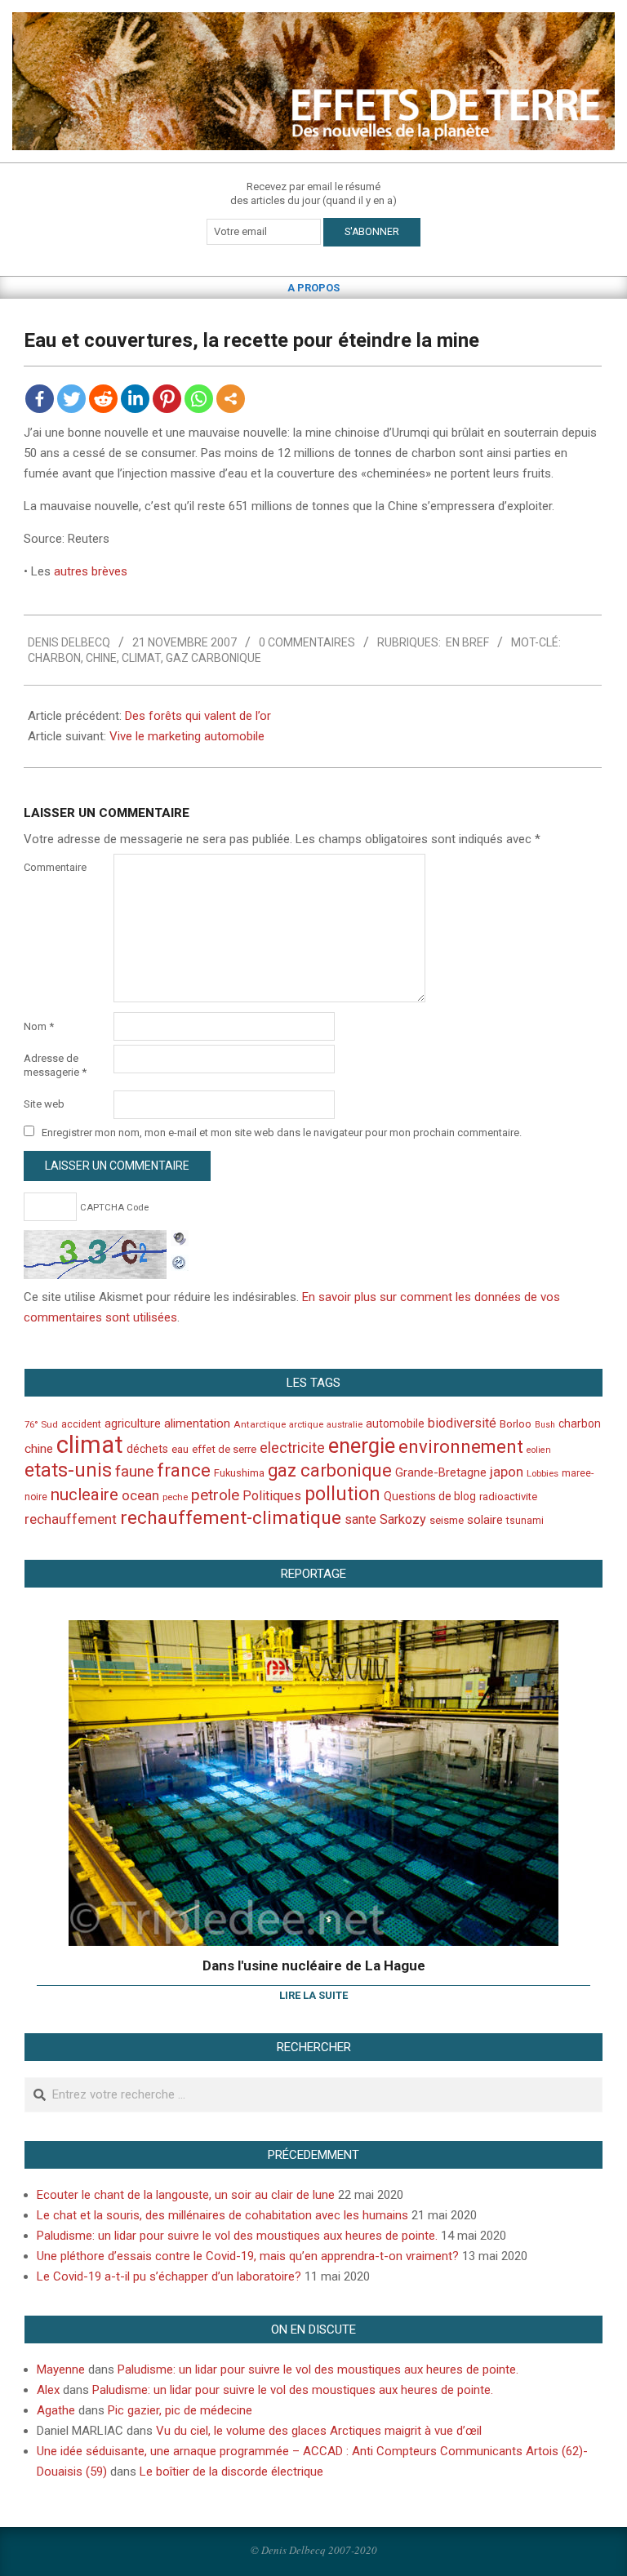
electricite (292, 1448)
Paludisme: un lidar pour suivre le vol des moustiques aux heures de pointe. (237, 2236)
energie (362, 1446)
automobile (395, 1423)
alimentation (197, 1423)
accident (81, 1424)
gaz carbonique (213, 658)
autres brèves (91, 571)
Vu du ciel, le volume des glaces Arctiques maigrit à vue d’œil (319, 2431)
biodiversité (462, 1423)
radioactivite (508, 1497)
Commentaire (55, 867)
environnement (461, 1446)
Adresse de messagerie (55, 1065)
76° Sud (41, 1424)
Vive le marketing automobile (187, 736)
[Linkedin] (135, 399)
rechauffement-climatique (231, 1518)
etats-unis (68, 1470)
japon (507, 1472)
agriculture (133, 1424)
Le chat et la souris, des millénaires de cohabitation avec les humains (222, 2215)
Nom (39, 1026)
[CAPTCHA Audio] (180, 1240)
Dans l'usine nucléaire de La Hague (314, 1965)
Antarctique (260, 1424)
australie (345, 1425)
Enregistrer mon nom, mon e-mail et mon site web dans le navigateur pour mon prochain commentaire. (282, 1133)
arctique (306, 1425)
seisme (447, 1520)
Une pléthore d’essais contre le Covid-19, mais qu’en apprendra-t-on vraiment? (248, 2256)
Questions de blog (430, 1496)
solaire (485, 1520)
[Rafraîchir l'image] (180, 1260)
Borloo (516, 1424)
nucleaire (84, 1495)
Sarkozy (403, 1519)
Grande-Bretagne (441, 1472)
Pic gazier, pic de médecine (180, 2410)
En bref (467, 642)
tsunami (525, 1521)
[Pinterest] (167, 399)
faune (134, 1471)
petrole (215, 1495)
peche (175, 1497)
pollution (342, 1494)
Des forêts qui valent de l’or (198, 716)
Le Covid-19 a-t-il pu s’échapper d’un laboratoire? (169, 2276)
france (184, 1470)
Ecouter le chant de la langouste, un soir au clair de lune (186, 2195)
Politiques (272, 1496)
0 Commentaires (307, 642)
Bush (545, 1425)
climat (141, 658)
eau (180, 1449)
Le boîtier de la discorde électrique (231, 2472)
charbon (54, 658)
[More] (231, 399)
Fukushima (239, 1473)
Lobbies (543, 1473)
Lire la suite (313, 1995)
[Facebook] (40, 399)
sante (360, 1519)
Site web (44, 1104)
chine (101, 658)
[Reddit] (103, 399)
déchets (147, 1449)
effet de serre (224, 1449)
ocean (140, 1495)
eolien (539, 1450)
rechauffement (71, 1519)
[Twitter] (71, 399)
